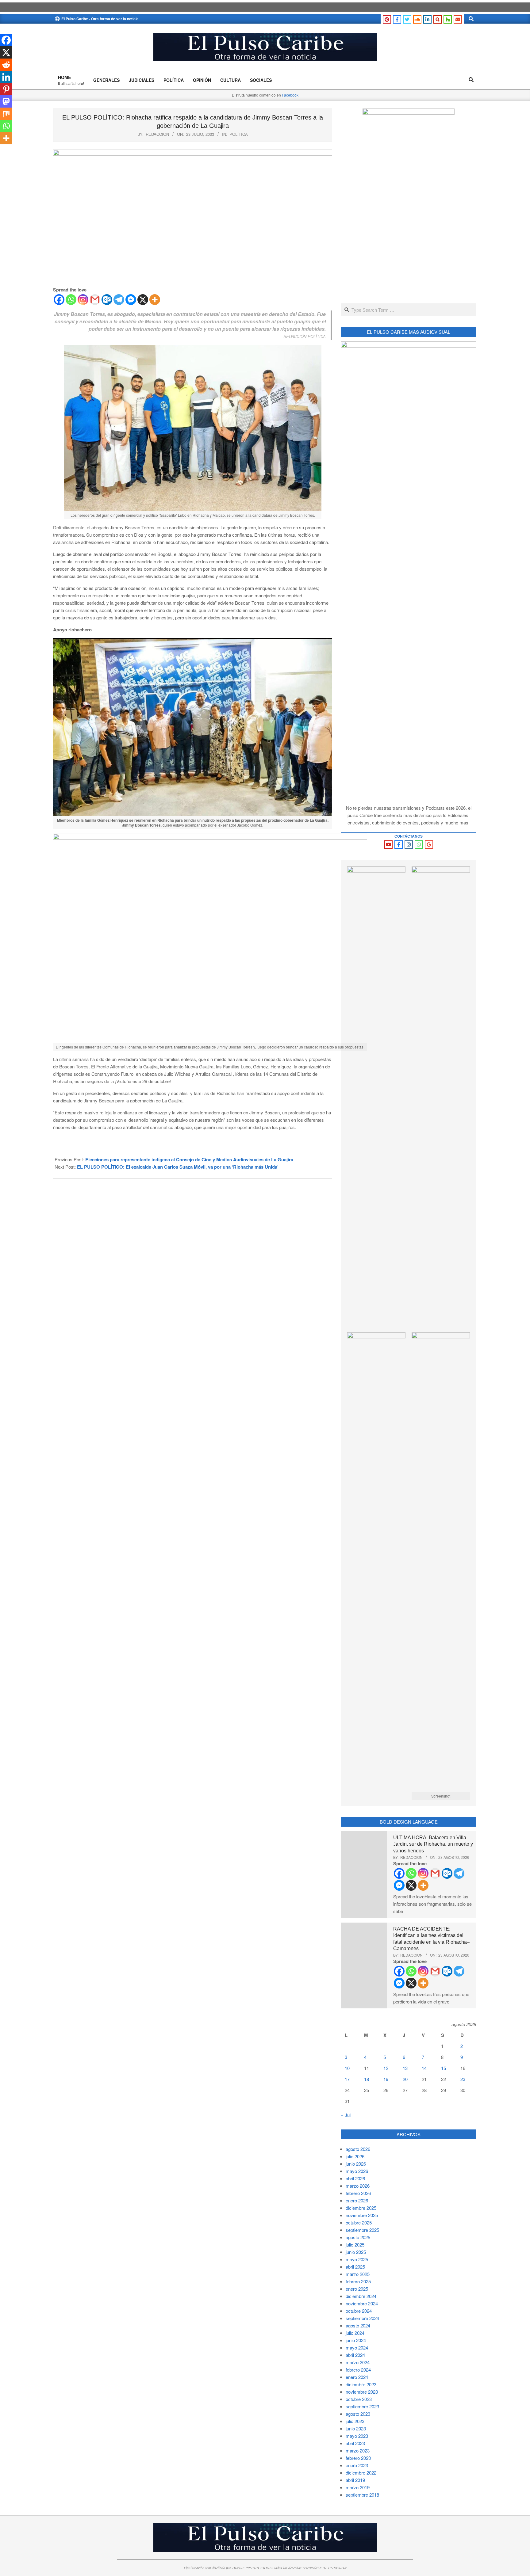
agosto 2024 (358, 2325)
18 (367, 2079)
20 (405, 2079)
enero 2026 (357, 2200)
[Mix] (6, 114)
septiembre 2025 (362, 2230)
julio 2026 (355, 2156)
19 (386, 2079)
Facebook (290, 95)
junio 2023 (356, 2428)
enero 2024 (357, 2377)
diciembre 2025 (361, 2208)
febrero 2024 (358, 2370)
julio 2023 (355, 2421)
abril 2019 (355, 2480)
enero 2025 (357, 2289)
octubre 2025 (359, 2222)
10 (347, 2068)
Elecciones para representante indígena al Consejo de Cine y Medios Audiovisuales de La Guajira (189, 1159)
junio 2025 (356, 2252)
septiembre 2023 (362, 2406)
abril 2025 (355, 2267)
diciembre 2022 (361, 2473)
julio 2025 (355, 2245)
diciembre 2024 (361, 2296)
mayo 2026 (357, 2171)
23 (463, 2079)
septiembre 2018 (362, 2495)
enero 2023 (357, 2465)
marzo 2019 (358, 2487)
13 (405, 2068)
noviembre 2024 (362, 2303)
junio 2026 (356, 2164)
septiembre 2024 (362, 2318)
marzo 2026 (358, 2186)
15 (444, 2068)
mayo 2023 (357, 2436)
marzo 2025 (358, 2274)
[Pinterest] (6, 89)
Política (239, 134)
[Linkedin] (6, 77)
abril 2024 (355, 2355)
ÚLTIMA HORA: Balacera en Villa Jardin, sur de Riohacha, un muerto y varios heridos (433, 1844)
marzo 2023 (358, 2450)
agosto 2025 (358, 2237)
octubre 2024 (359, 2311)
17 (347, 2079)
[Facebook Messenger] (131, 300)
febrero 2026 (358, 2193)
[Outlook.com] (107, 300)
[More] (155, 300)
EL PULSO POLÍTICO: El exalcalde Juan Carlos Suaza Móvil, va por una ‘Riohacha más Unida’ (178, 1167)
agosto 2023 (358, 2414)
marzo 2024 (358, 2362)
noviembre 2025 (362, 2215)
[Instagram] (83, 300)
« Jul (346, 2115)
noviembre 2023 (362, 2392)
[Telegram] (119, 300)
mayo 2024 (357, 2348)
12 (386, 2068)
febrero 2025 (358, 2281)
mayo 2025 (357, 2259)
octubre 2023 (359, 2399)
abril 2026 (355, 2178)
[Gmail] (95, 300)
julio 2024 (355, 2333)
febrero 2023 (358, 2458)
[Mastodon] (6, 101)
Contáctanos (409, 836)
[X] (143, 300)
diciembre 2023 (361, 2384)
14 (424, 2068)
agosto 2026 (358, 2149)
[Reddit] (6, 65)
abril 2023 (355, 2443)
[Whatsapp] (71, 300)
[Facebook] (59, 300)
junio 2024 (356, 2340)
